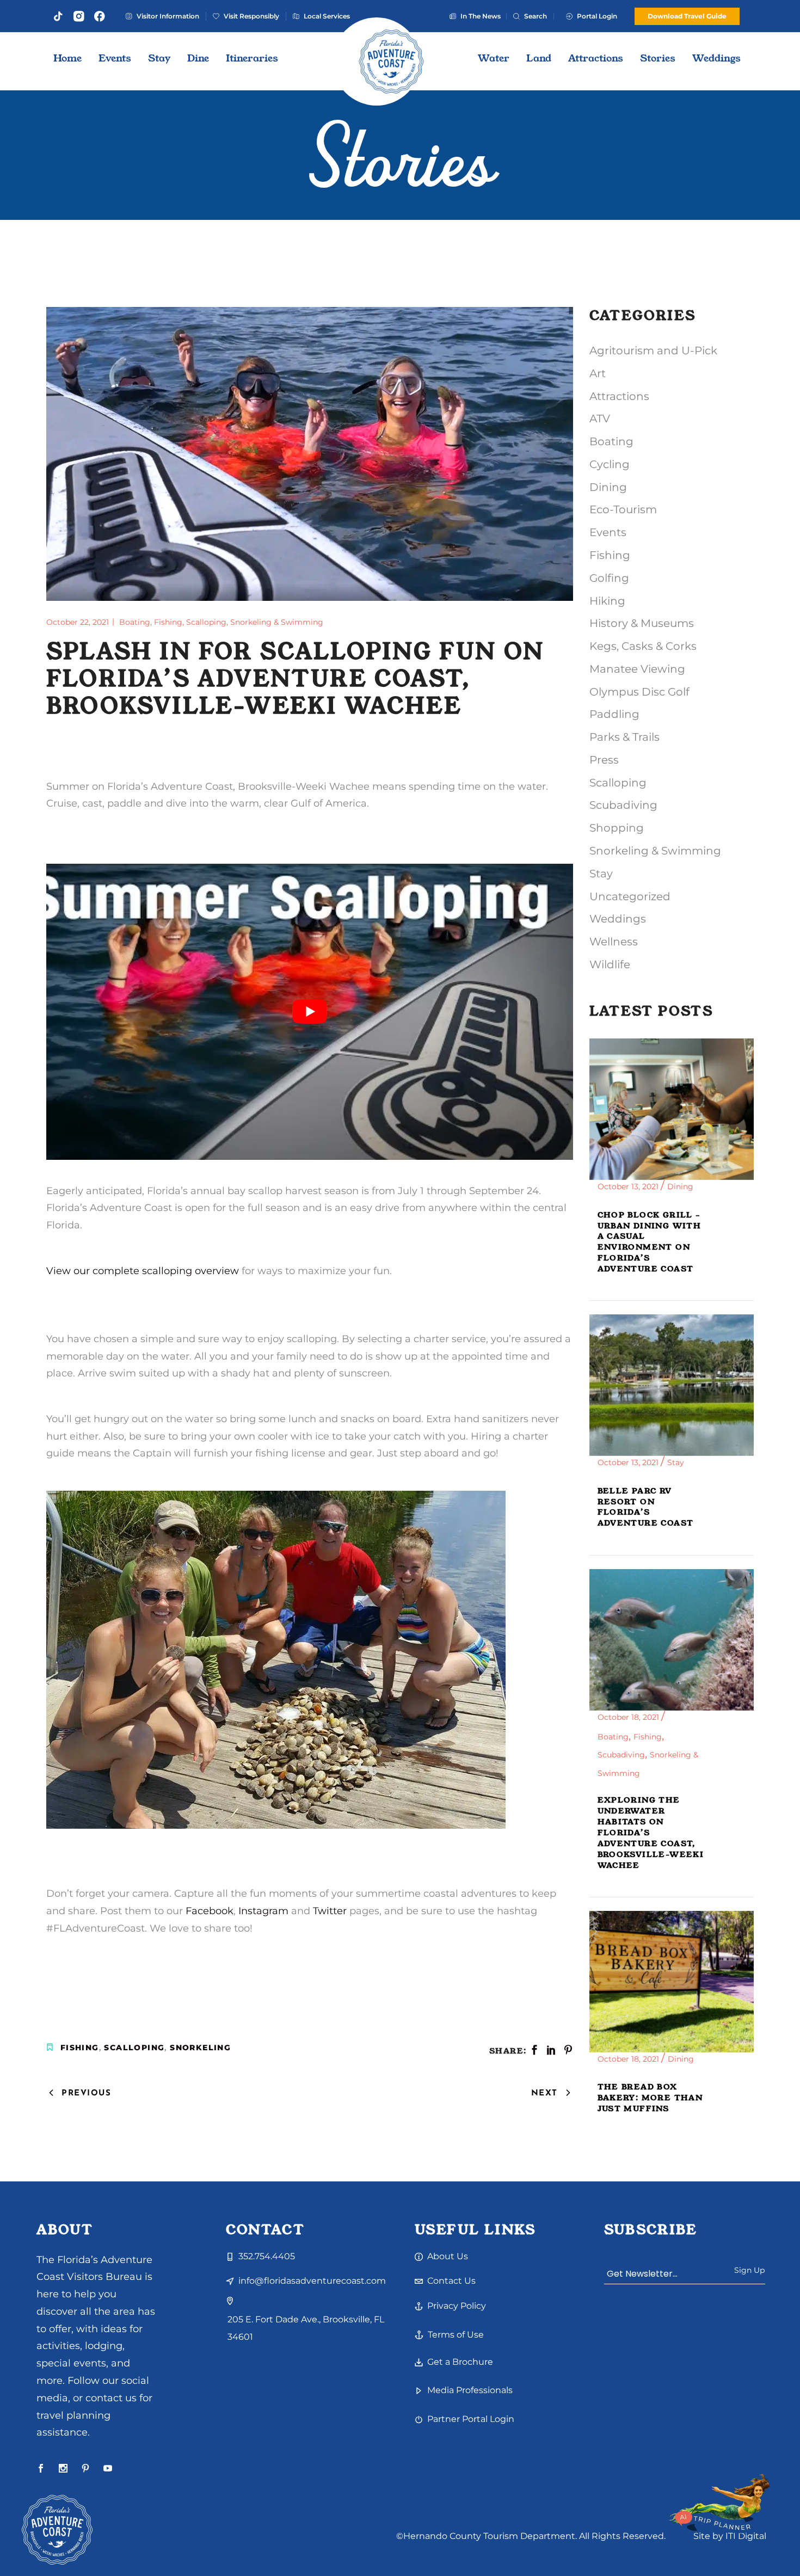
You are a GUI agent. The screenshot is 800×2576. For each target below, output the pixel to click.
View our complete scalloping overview (143, 1271)
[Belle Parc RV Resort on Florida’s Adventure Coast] (672, 1385)
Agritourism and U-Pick (653, 351)
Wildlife (610, 964)
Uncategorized (630, 896)
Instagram (263, 1911)
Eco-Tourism (623, 509)
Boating (135, 622)
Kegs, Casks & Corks (643, 646)
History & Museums (642, 623)
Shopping (617, 828)
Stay (601, 874)
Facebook (210, 1911)
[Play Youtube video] (310, 1012)
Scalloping (206, 622)
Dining (608, 487)
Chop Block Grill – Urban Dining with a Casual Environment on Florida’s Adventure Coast (650, 1242)
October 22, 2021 (79, 622)
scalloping (134, 2048)
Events (608, 532)
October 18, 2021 (629, 1717)
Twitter (330, 1911)
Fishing (168, 622)
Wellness (614, 942)
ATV (600, 419)
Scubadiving (623, 805)
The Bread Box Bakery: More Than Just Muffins (650, 2098)
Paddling (614, 714)
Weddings (618, 919)
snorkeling (200, 2048)
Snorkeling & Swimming (277, 622)
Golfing (609, 578)
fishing (80, 2048)
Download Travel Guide (687, 16)
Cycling (610, 464)
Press (604, 760)
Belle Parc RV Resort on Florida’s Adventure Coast (646, 1507)
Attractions (619, 396)
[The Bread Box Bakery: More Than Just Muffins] (672, 1982)
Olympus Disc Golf (639, 692)
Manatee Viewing (637, 669)
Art (598, 373)
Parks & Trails (624, 737)
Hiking (607, 601)
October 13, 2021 (629, 1186)
